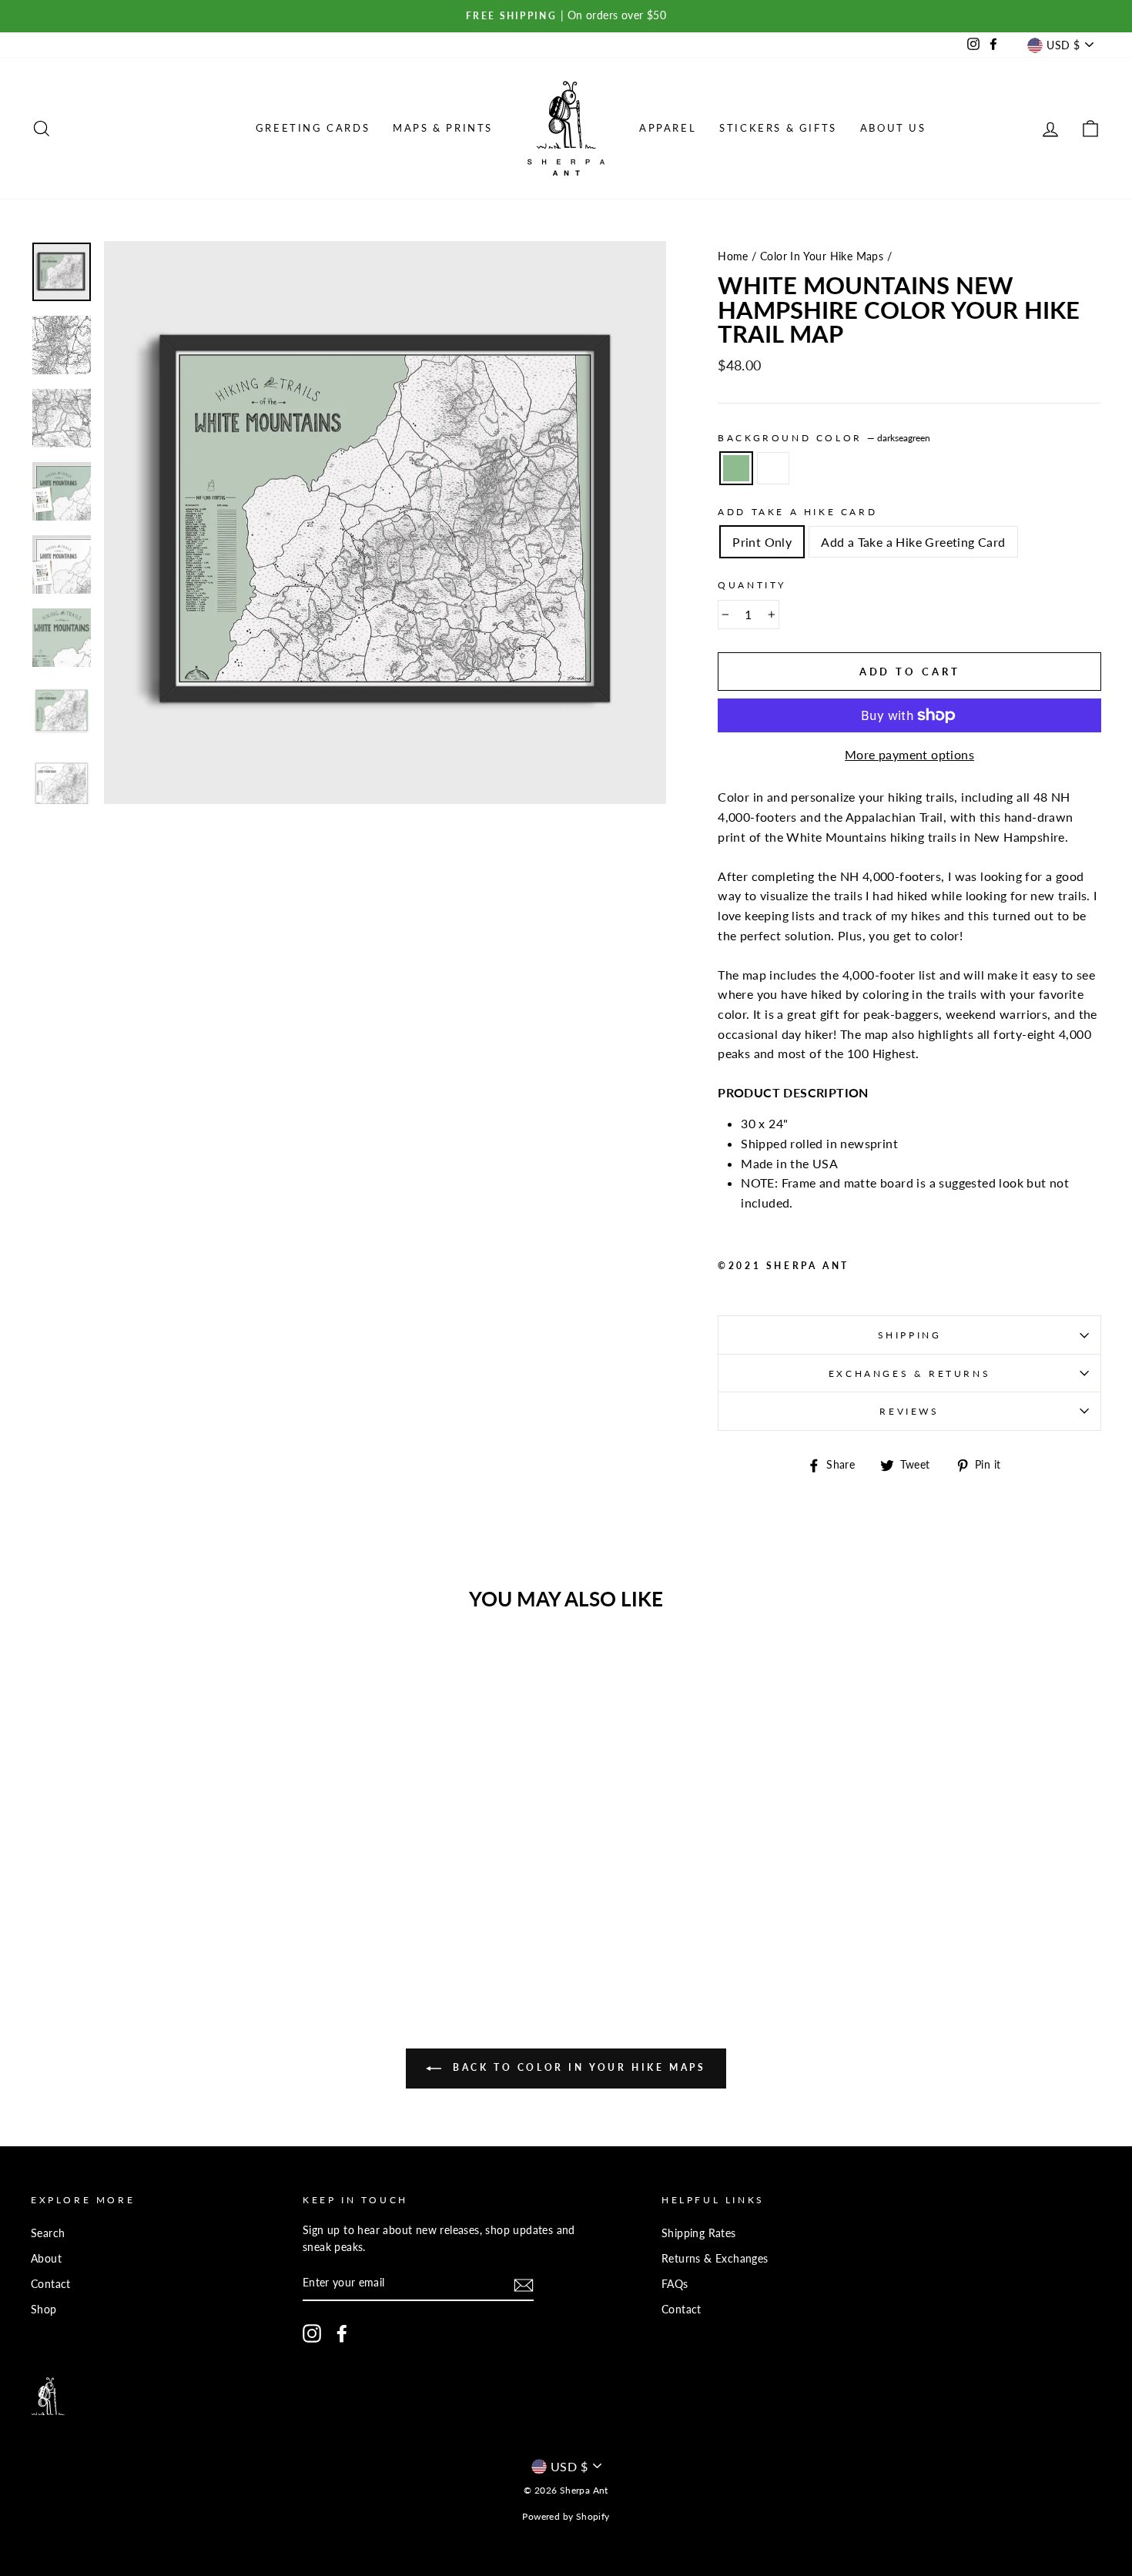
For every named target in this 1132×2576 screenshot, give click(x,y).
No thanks (566, 1465)
